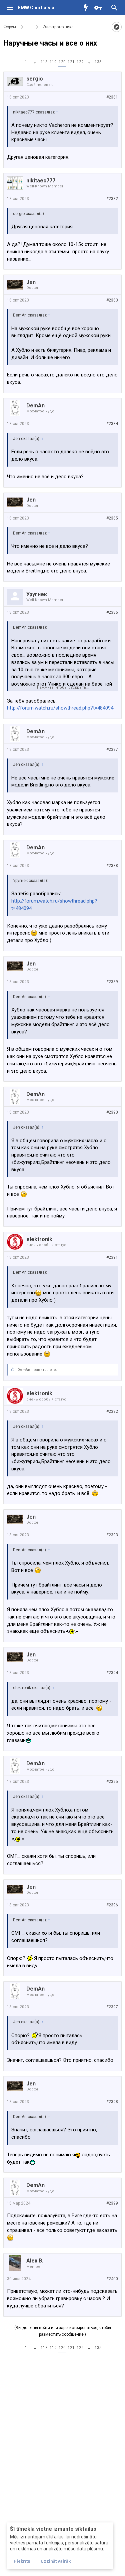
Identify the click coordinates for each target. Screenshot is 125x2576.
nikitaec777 (41, 181)
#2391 (112, 1257)
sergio (35, 79)
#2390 (112, 1112)
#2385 (112, 518)
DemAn (35, 406)
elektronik (39, 1239)
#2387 (112, 750)
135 (98, 62)
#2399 (112, 2203)
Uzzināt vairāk (56, 2561)
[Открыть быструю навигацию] (117, 27)
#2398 (112, 2102)
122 (80, 62)
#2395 (112, 1782)
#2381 (112, 97)
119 (53, 62)
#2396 (112, 1905)
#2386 (112, 612)
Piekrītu (22, 2561)
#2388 (112, 866)
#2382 (112, 199)
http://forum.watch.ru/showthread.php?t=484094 (60, 708)
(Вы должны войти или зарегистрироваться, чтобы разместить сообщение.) (63, 2331)
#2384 (112, 424)
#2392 (112, 1411)
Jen (31, 282)
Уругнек (37, 594)
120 (62, 62)
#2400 (112, 2279)
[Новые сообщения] (87, 8)
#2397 (112, 2007)
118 (44, 62)
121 (71, 62)
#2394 (112, 1673)
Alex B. (35, 2261)
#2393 (112, 1535)
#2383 (112, 300)
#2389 (112, 982)
